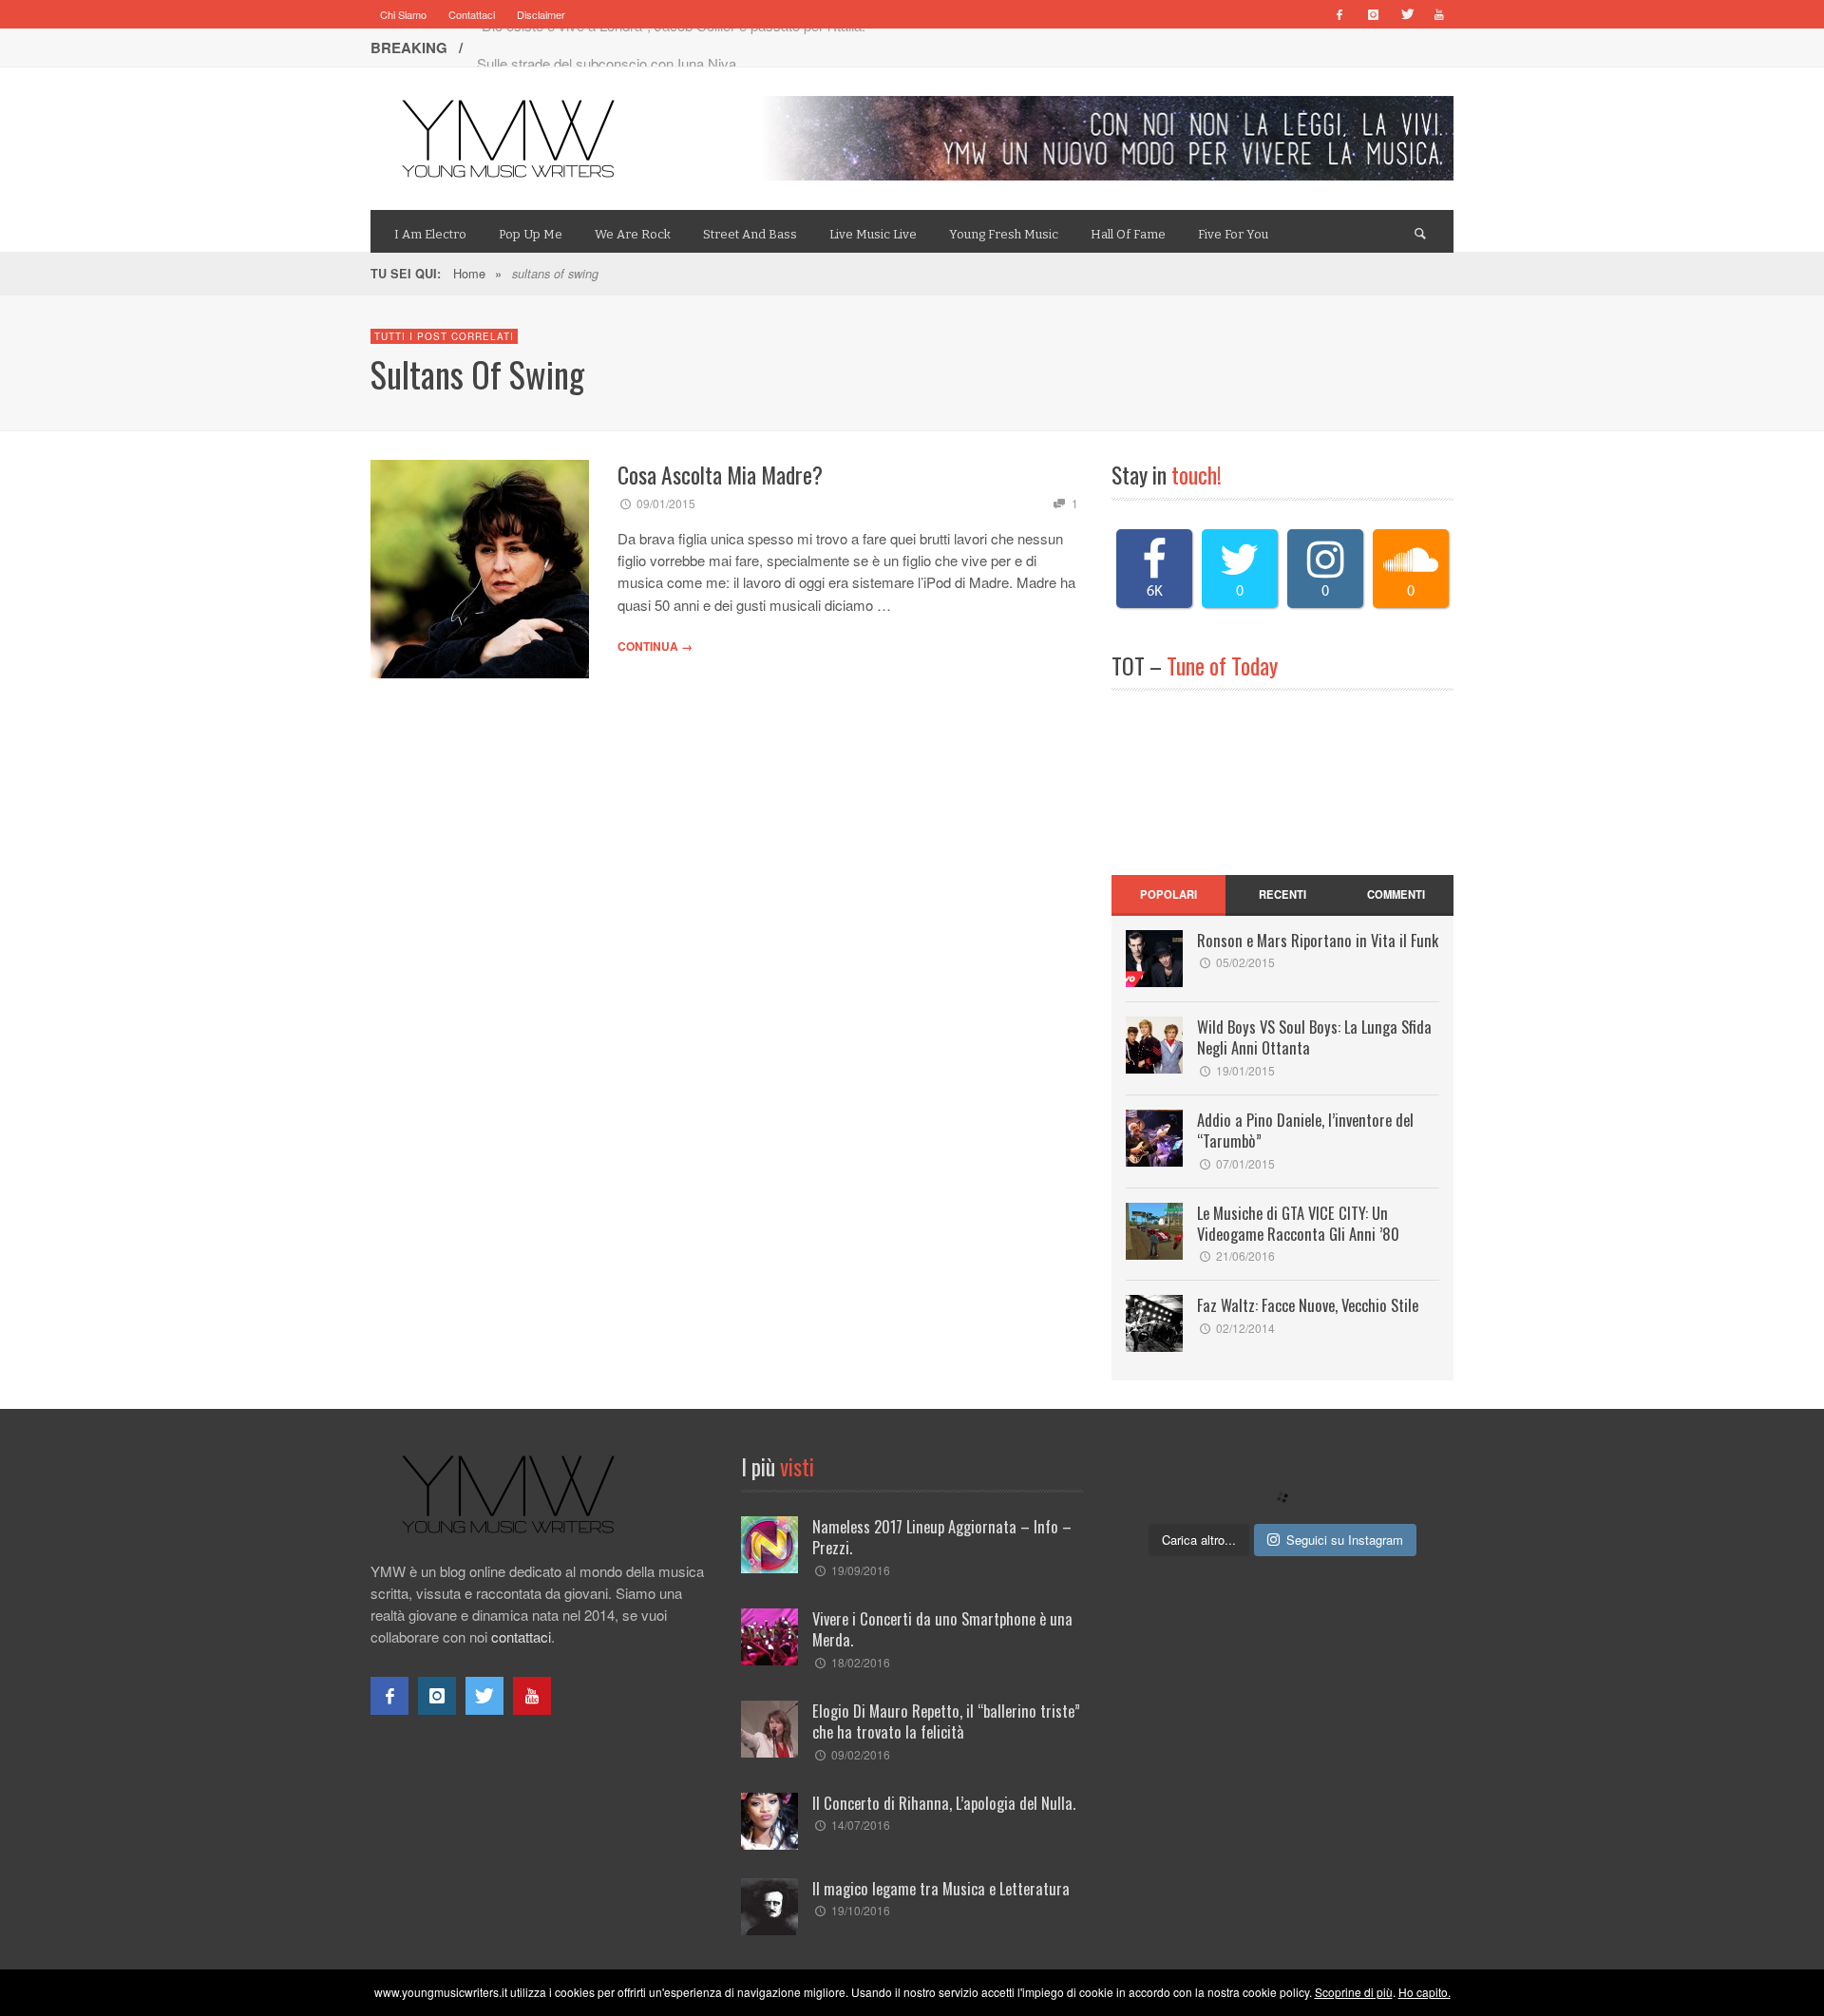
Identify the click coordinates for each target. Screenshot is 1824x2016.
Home (469, 273)
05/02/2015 (1245, 962)
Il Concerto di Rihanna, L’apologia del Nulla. (944, 1803)
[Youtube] (1439, 14)
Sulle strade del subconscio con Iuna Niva (607, 47)
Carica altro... (1199, 1540)
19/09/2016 (861, 1570)
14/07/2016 (861, 1825)
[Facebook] (1339, 14)
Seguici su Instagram (1345, 1540)
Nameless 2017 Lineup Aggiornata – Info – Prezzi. (942, 1537)
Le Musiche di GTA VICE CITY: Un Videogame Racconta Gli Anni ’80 (1298, 1223)
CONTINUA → (655, 646)
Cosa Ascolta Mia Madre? (720, 475)
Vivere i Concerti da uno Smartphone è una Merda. (942, 1629)
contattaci (521, 1636)
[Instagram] (1373, 14)
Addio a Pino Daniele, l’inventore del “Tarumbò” (1305, 1130)
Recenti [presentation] (1282, 894)
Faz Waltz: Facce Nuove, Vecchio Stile (1308, 1305)
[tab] (1168, 895)
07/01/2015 (1245, 1163)
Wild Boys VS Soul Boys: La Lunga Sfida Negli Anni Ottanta (1314, 1037)
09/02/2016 (861, 1754)
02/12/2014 (1245, 1328)
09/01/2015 (666, 503)
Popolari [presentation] (1168, 894)
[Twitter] (1406, 14)
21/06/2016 (1245, 1255)
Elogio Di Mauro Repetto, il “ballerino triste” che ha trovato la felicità (946, 1721)
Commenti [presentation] (1396, 894)
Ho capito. (1425, 1992)
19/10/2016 (861, 1910)
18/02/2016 (861, 1662)
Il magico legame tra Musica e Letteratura (941, 1888)
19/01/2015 (1245, 1070)
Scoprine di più (1354, 1992)
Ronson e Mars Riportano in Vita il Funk (1318, 940)
